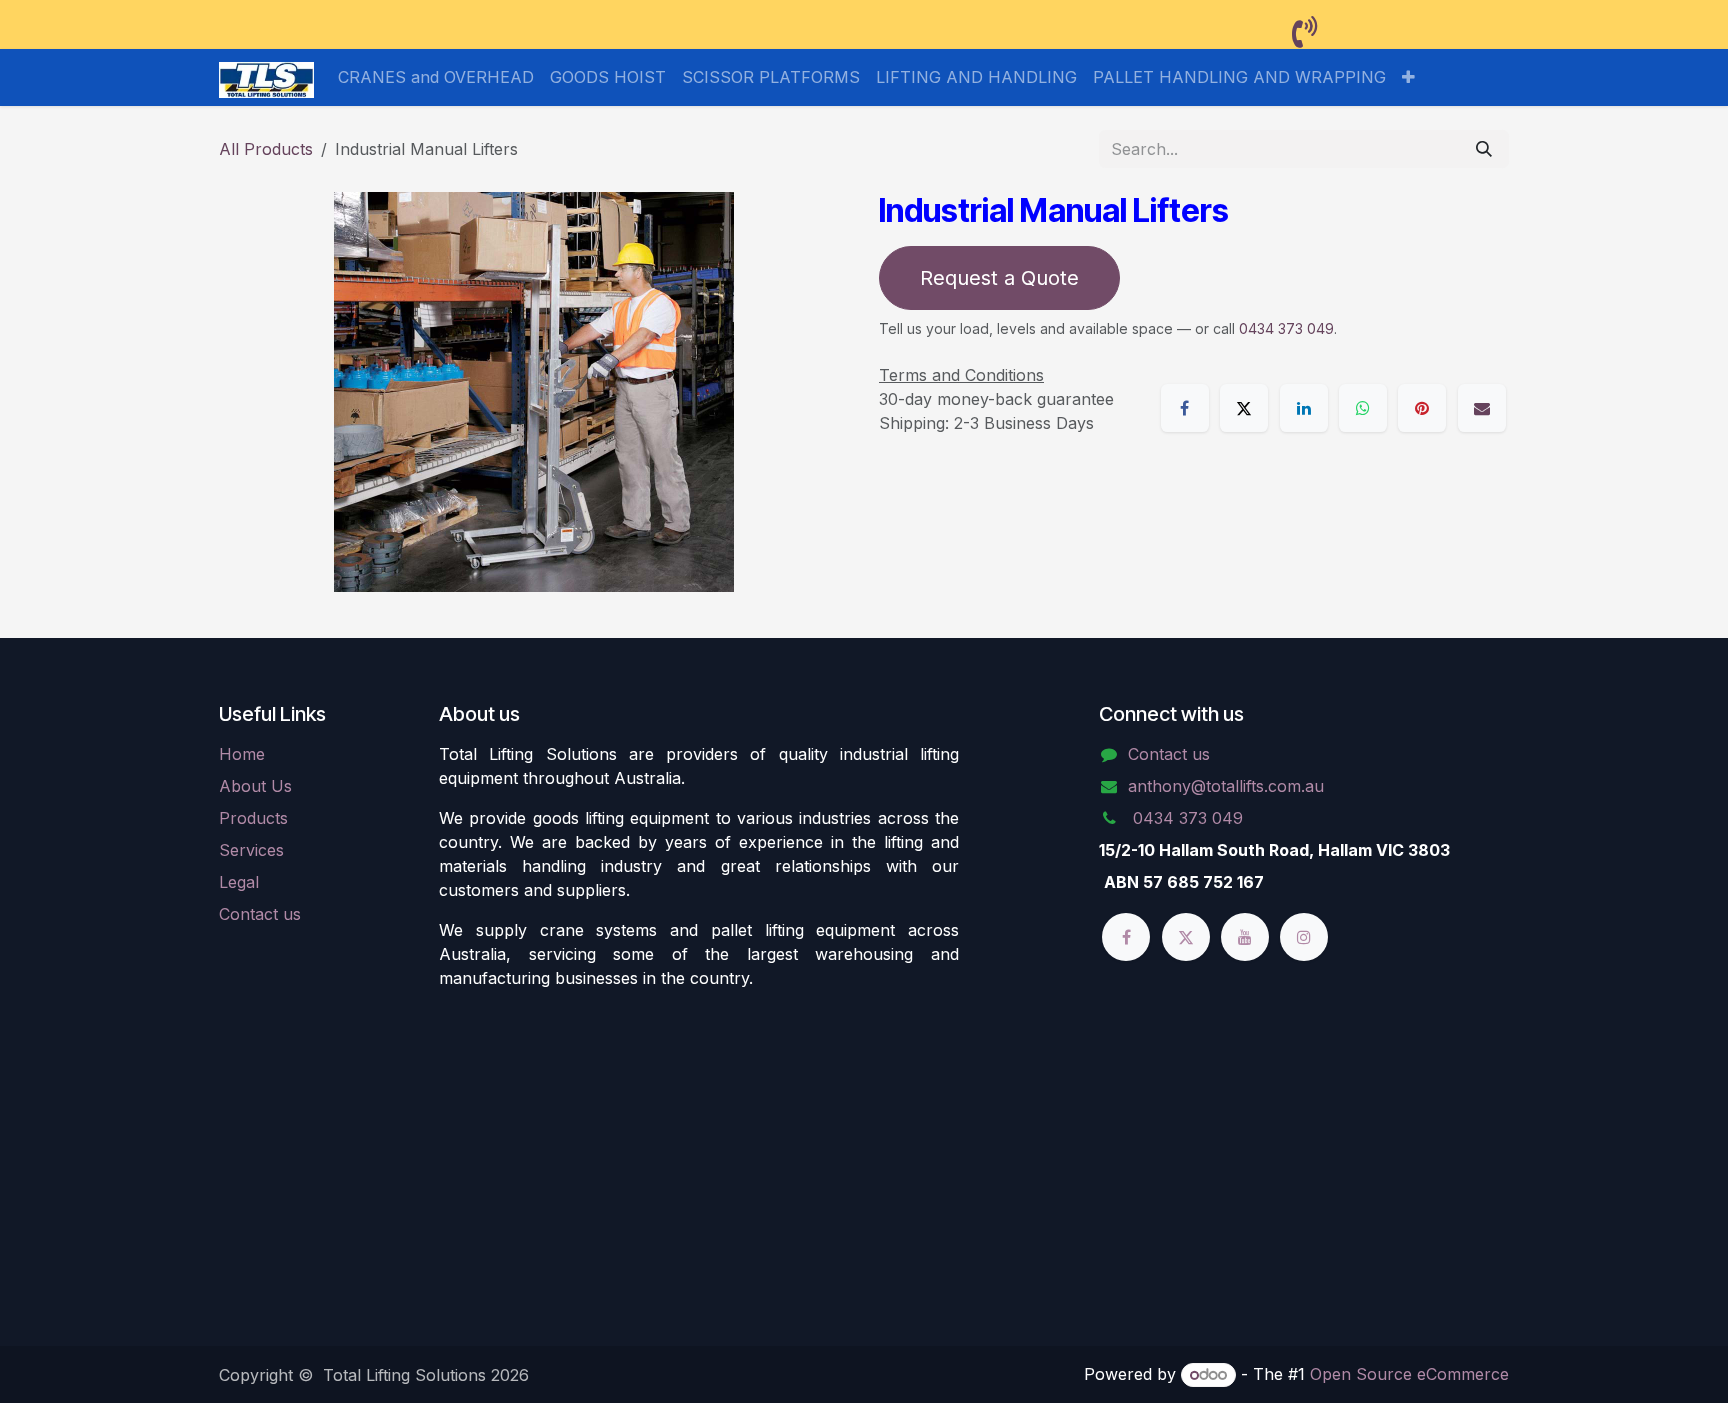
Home (242, 754)
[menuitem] (436, 77)
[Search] (1484, 149)
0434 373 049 (1286, 328)
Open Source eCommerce (1409, 1374)
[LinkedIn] (1304, 408)
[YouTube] (1245, 937)
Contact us (260, 914)
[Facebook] (1185, 408)
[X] (1244, 408)
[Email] (1482, 408)
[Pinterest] (1422, 408)
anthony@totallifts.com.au (1226, 786)
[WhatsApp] (1363, 408)
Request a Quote (999, 278)
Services (251, 850)
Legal (239, 882)
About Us (255, 786)
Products (253, 818)
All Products (266, 149)
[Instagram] (1304, 937)
